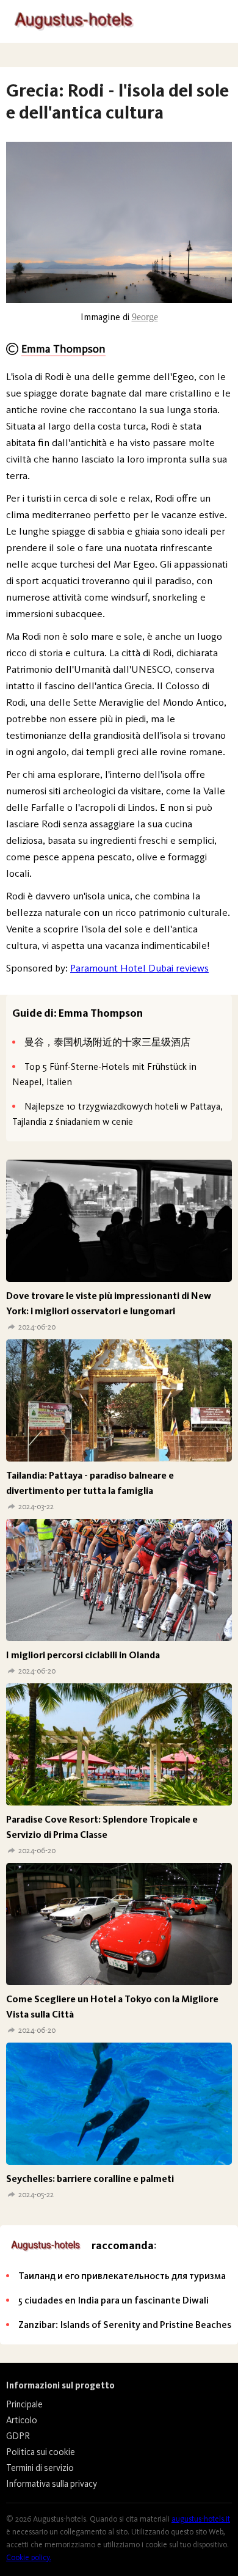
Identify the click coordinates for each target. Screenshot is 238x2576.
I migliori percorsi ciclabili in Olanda (83, 1655)
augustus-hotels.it (201, 2519)
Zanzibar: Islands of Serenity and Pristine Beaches (125, 2325)
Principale (24, 2404)
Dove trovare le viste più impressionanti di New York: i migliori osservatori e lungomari (109, 1303)
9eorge (145, 317)
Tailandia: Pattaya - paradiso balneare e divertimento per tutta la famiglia (90, 1483)
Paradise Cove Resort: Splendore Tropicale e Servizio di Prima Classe (102, 1827)
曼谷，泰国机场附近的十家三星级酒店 (107, 1042)
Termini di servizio (40, 2468)
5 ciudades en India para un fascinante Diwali (114, 2300)
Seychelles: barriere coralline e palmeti (90, 2179)
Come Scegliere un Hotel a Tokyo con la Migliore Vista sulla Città (112, 2007)
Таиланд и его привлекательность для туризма (122, 2276)
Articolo (22, 2420)
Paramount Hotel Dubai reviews (139, 968)
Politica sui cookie (41, 2452)
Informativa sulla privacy (52, 2484)
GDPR (18, 2436)
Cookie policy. (29, 2557)
